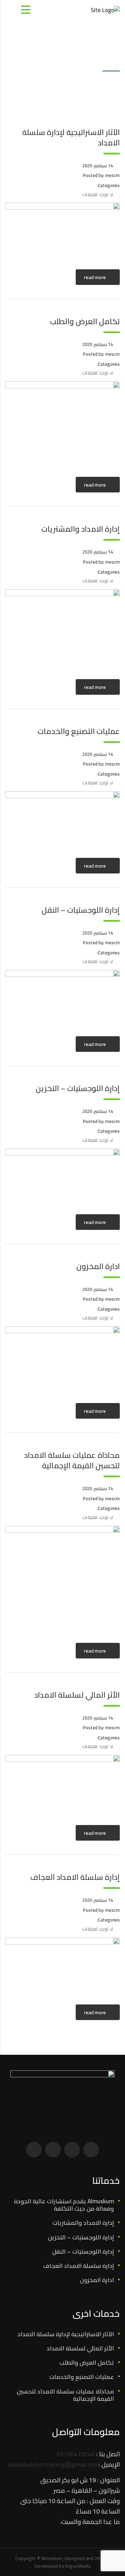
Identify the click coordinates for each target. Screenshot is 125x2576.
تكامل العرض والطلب (87, 2363)
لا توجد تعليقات (98, 194)
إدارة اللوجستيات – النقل (83, 2252)
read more (95, 277)
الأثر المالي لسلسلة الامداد (80, 2349)
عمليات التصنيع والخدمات (82, 2377)
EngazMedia (78, 2566)
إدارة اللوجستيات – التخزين (81, 2237)
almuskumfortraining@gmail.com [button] (53, 2464)
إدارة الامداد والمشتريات (83, 2223)
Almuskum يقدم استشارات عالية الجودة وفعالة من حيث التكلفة (64, 2205)
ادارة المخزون (97, 2280)
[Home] (105, 9)
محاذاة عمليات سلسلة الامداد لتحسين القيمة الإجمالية (65, 2395)
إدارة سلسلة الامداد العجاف (78, 2266)
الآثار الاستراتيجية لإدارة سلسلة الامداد (66, 2334)
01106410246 (76, 2454)
